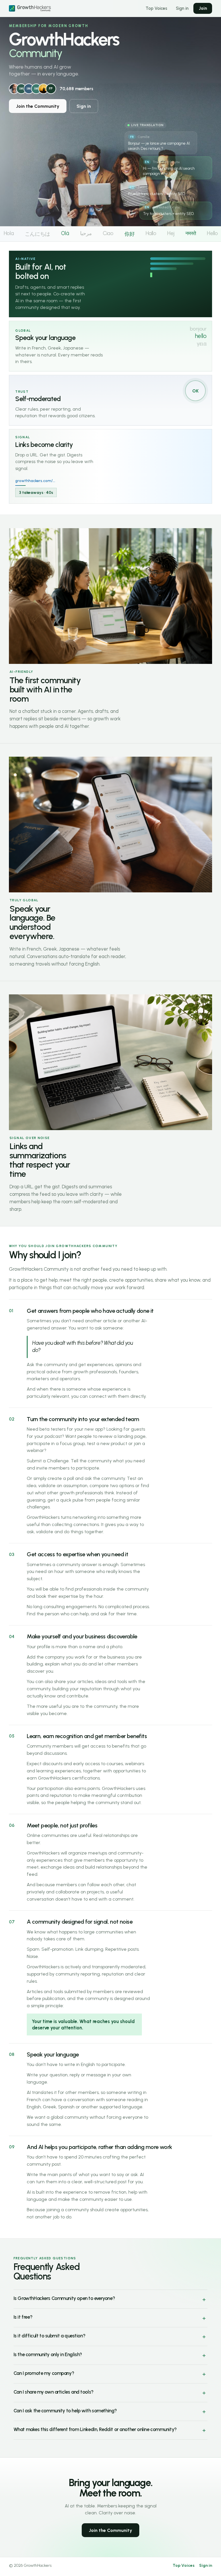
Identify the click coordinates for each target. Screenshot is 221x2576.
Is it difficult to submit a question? (49, 2336)
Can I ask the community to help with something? (65, 2411)
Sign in (182, 8)
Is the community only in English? (48, 2354)
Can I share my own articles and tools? (54, 2392)
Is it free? (23, 2317)
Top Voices (156, 8)
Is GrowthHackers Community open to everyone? (64, 2298)
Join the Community (38, 106)
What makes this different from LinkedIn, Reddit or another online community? (95, 2429)
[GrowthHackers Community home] (34, 8)
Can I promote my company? (44, 2373)
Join (203, 8)
